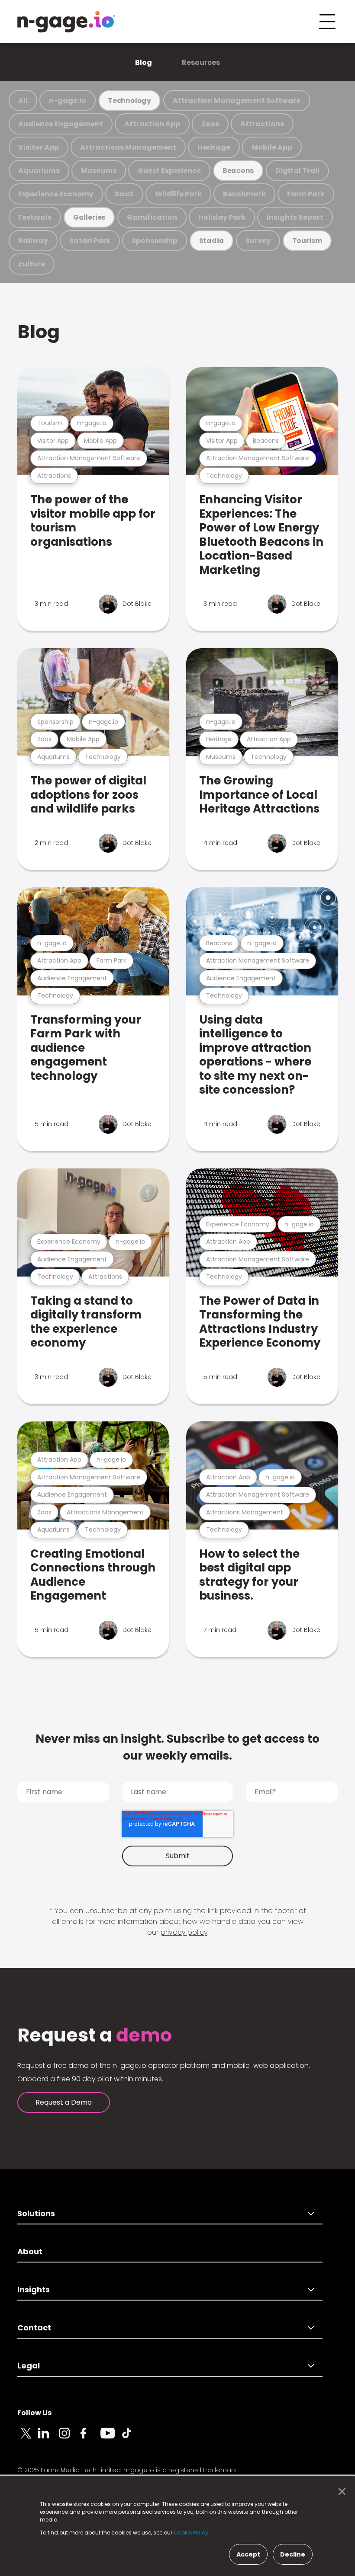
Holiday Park (222, 217)
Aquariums (39, 171)
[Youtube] (111, 2438)
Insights (34, 2290)
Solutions (36, 2213)
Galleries (89, 217)
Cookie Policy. (192, 2533)
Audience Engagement (61, 124)
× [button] (340, 2492)
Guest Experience (169, 171)
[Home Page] (66, 22)
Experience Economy (56, 194)
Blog (144, 62)
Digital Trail (297, 171)
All (23, 101)
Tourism (307, 241)
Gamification (152, 217)
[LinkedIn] (48, 2438)
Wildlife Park (178, 194)
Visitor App (39, 147)
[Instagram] (69, 2438)
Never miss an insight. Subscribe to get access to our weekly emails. (177, 1747)
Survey (258, 241)
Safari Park (90, 241)
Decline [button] (293, 2554)
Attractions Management (128, 147)
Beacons (238, 171)
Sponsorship (155, 241)
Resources (201, 62)
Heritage (214, 147)
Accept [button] (248, 2554)
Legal (29, 2366)
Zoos (210, 124)
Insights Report (295, 217)
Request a (95, 2035)
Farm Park (306, 194)
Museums (99, 171)
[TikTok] (132, 2438)
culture (32, 264)
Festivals (35, 217)
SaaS (124, 194)
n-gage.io (68, 101)
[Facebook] (90, 2438)
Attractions (262, 124)
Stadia (212, 241)
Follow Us (34, 2413)
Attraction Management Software (237, 101)
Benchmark (244, 194)
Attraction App (152, 124)
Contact (34, 2328)
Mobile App (272, 147)
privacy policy (184, 1932)
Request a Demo (64, 2102)
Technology (129, 101)
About (30, 2251)
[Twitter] (28, 2438)
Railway (33, 241)
